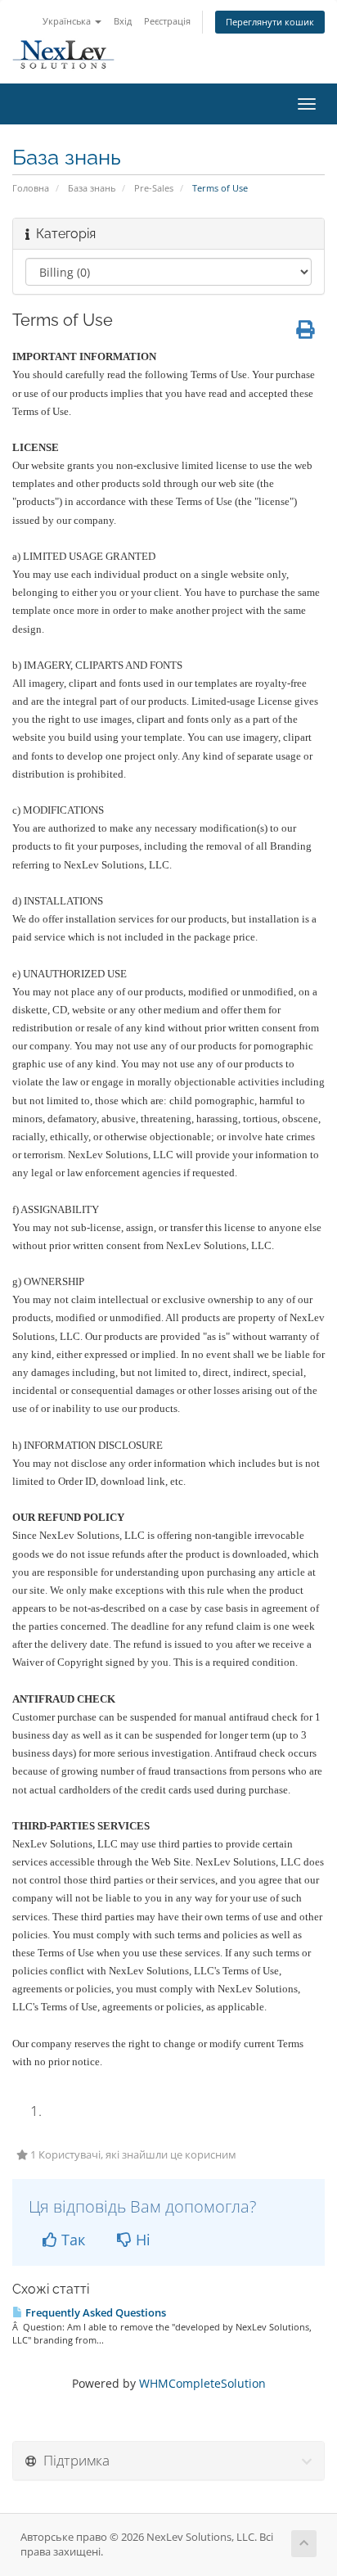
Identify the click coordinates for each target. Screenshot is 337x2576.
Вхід (123, 21)
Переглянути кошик (270, 22)
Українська (68, 21)
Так (71, 2240)
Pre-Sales (154, 188)
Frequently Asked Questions (94, 2312)
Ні (141, 2240)
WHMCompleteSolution (202, 2383)
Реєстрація (167, 21)
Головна (31, 188)
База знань (92, 188)
